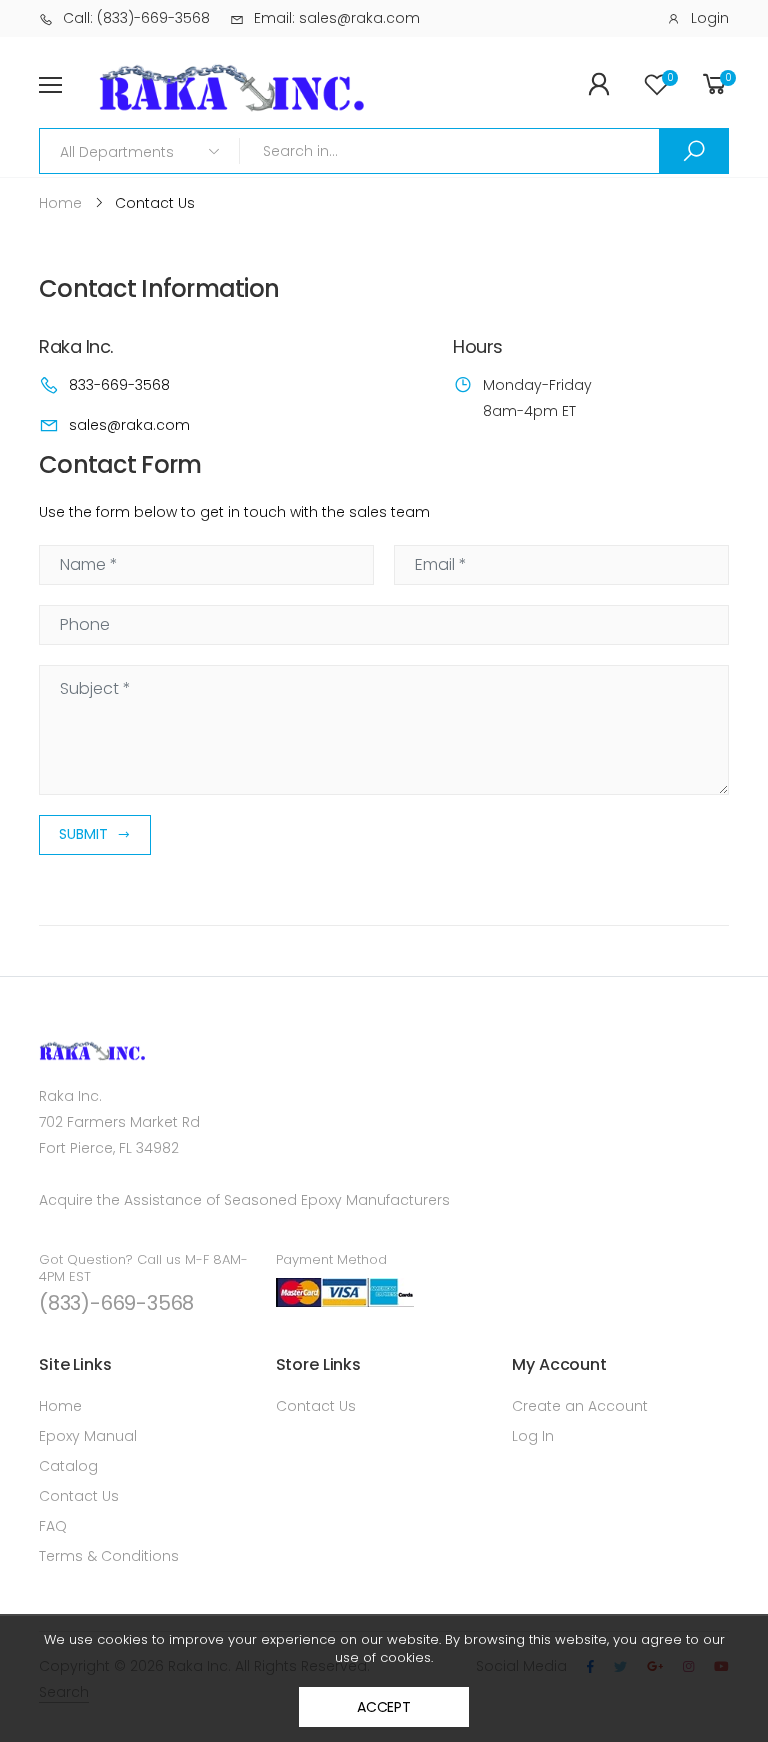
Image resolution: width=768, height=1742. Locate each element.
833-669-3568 (119, 385)
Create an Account (580, 1406)
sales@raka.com (129, 425)
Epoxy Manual (88, 1436)
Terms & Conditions (109, 1556)
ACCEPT (384, 1707)
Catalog (68, 1466)
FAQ (53, 1526)
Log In (533, 1436)
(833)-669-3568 (116, 1303)
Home (60, 1406)
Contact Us (79, 1496)
